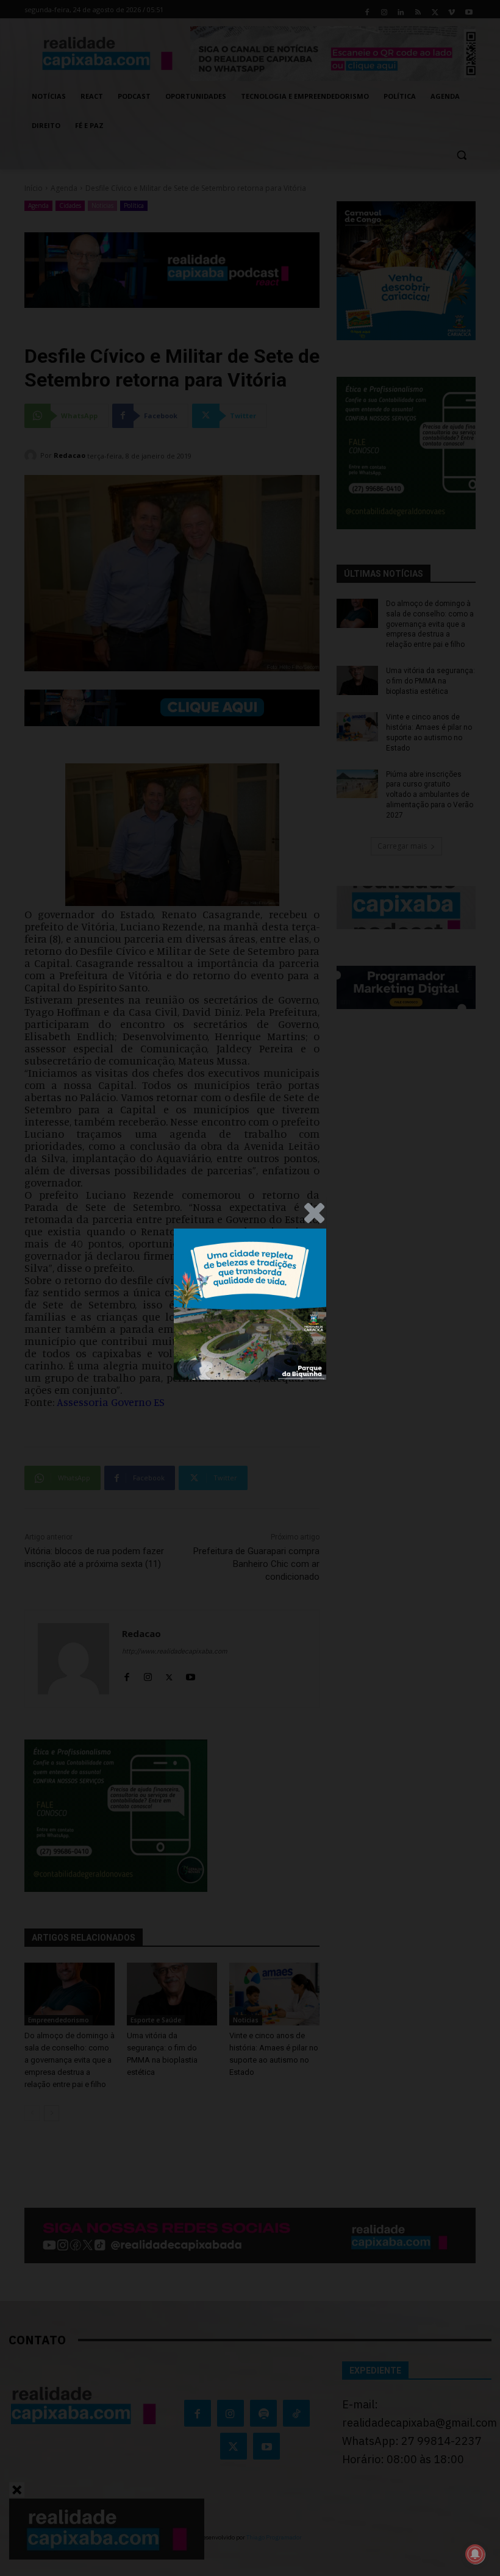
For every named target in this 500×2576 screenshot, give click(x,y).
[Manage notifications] (475, 2554)
